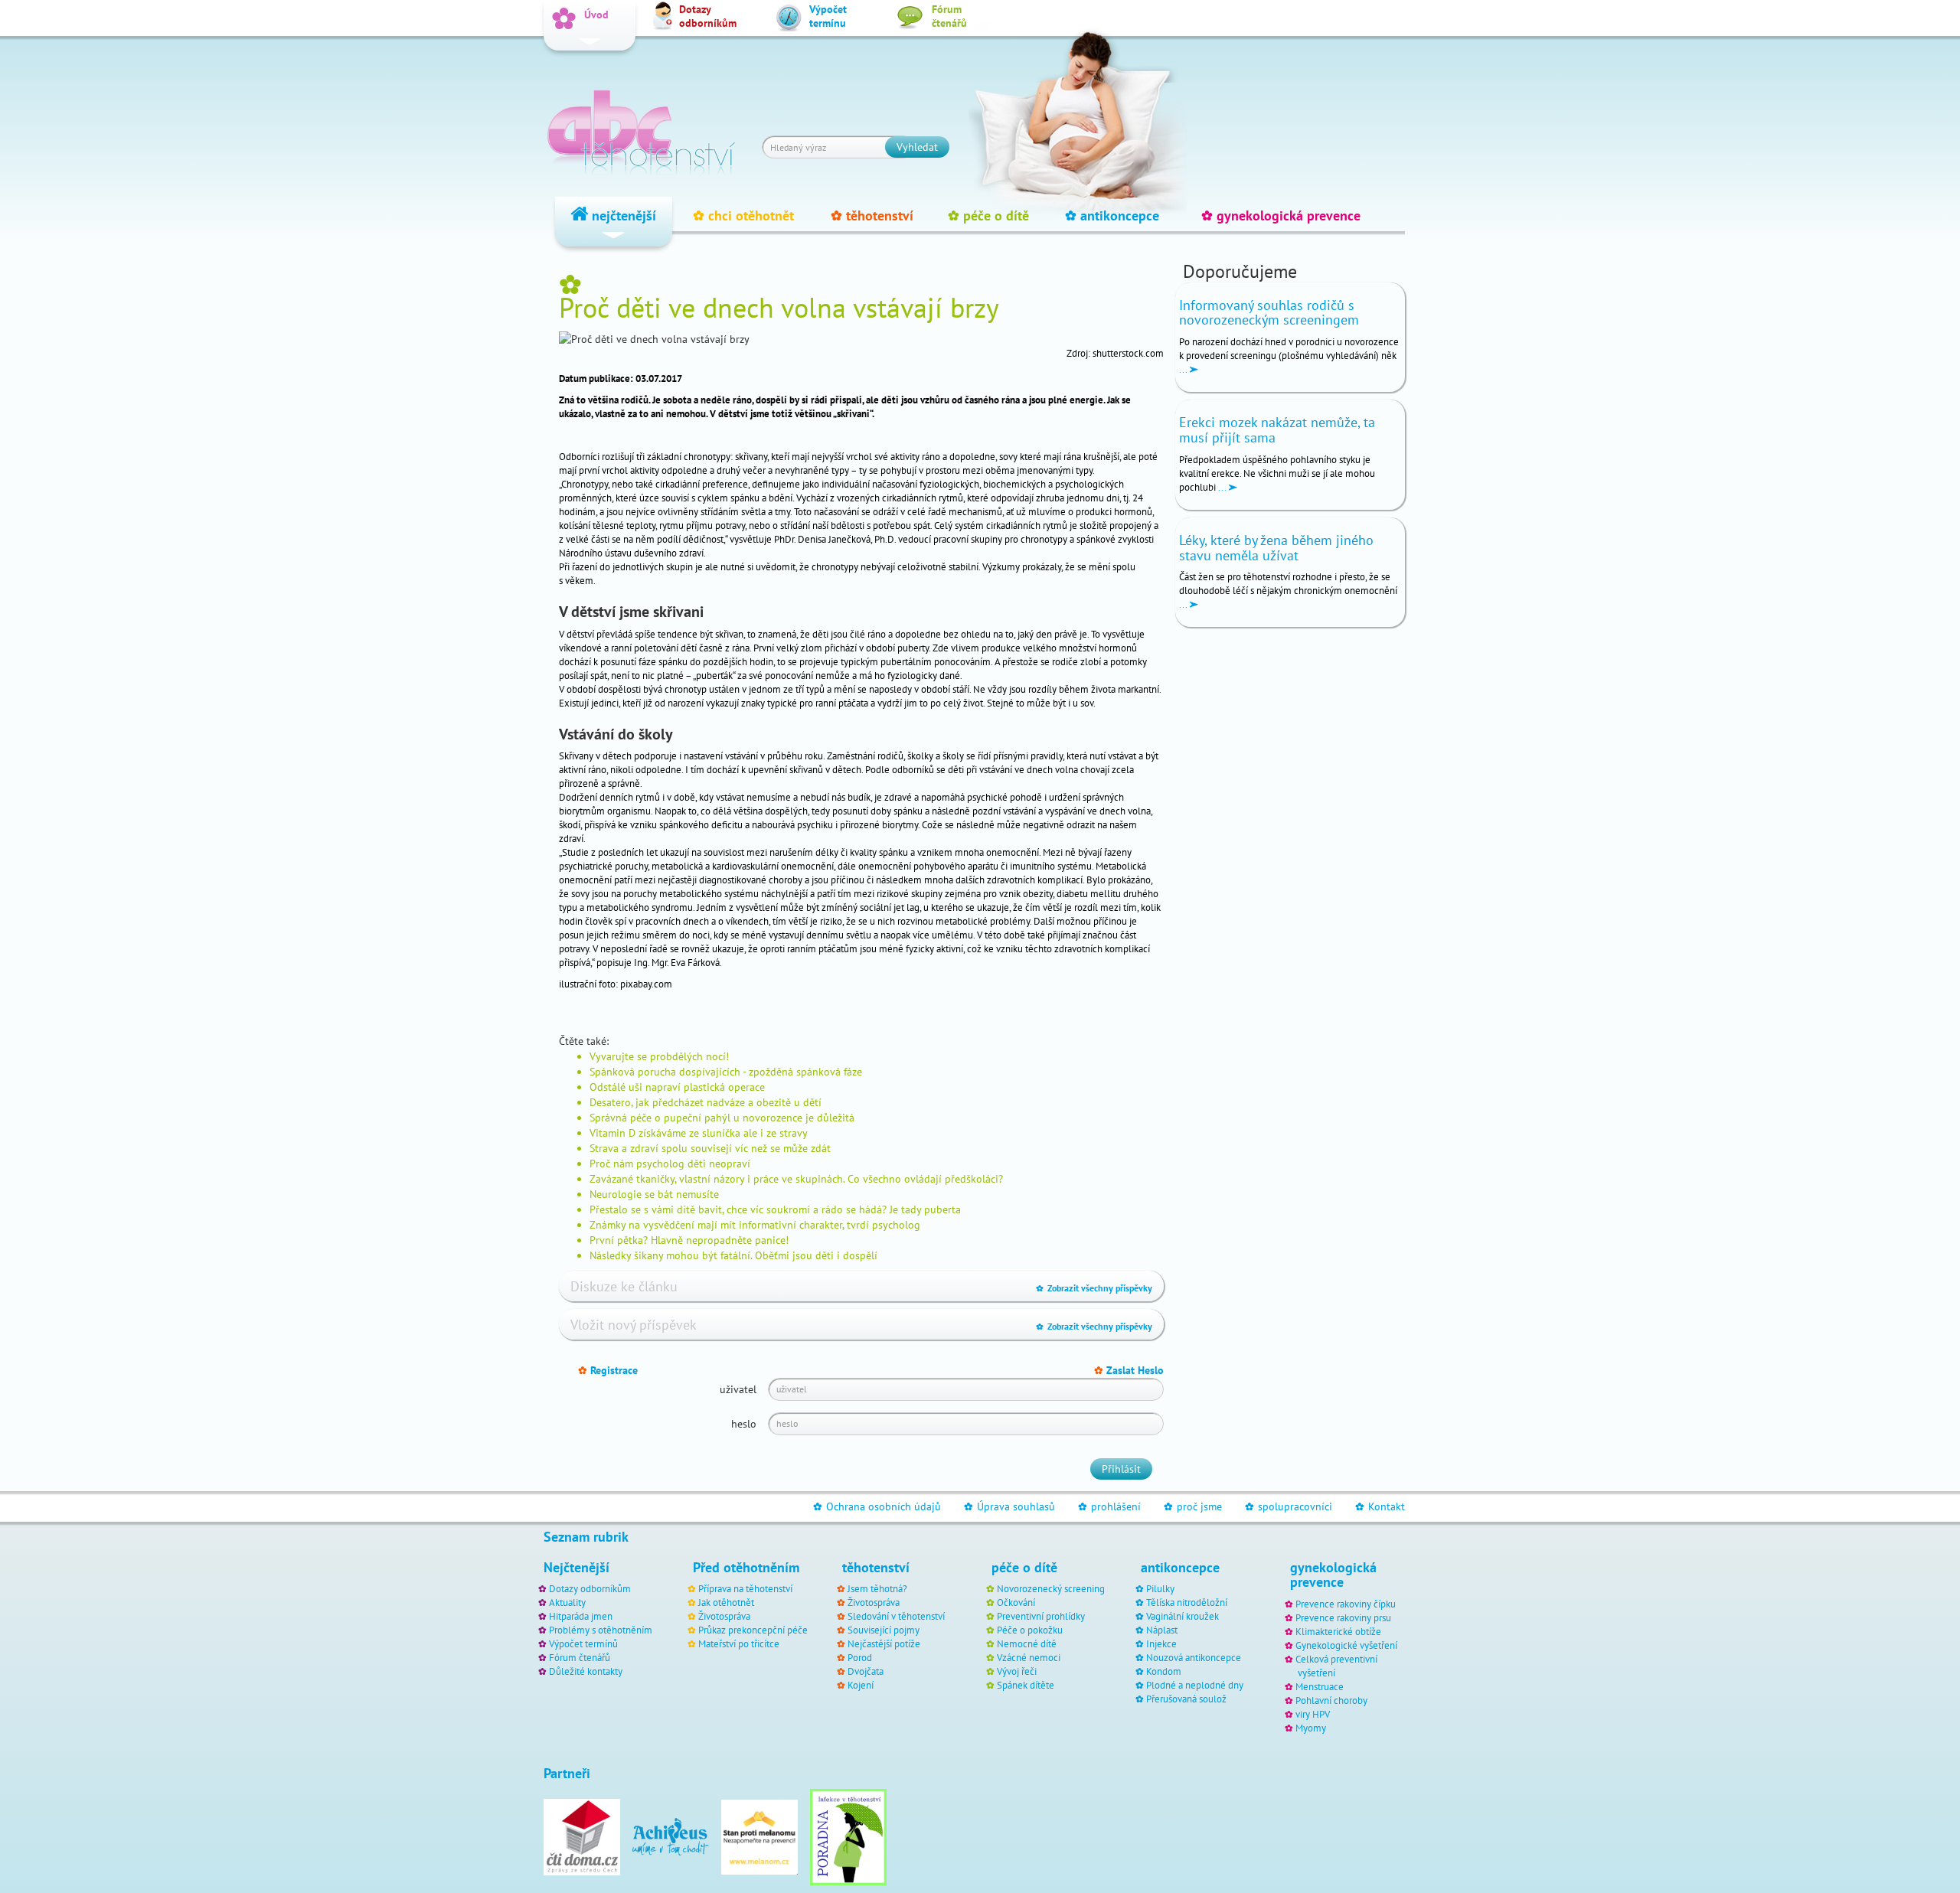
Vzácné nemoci (1029, 1657)
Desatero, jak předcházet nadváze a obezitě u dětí (706, 1102)
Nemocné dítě (1027, 1643)
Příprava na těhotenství (745, 1588)
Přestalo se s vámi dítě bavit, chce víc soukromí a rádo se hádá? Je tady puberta (775, 1209)
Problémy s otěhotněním (601, 1630)
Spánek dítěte (1026, 1685)
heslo (744, 1424)
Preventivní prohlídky (1041, 1616)
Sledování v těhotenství (896, 1616)
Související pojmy (884, 1630)
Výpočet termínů (583, 1643)
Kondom (1164, 1671)
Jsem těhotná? (877, 1588)
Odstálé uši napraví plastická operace (677, 1087)
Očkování (1016, 1602)
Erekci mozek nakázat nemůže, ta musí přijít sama (1277, 430)
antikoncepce (1112, 215)
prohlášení (1109, 1506)
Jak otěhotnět (726, 1602)
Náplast (1162, 1630)
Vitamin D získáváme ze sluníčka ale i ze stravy (699, 1133)
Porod (860, 1657)
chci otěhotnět (743, 215)
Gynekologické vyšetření (1346, 1645)
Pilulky (1160, 1588)
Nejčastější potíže (884, 1643)
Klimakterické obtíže (1338, 1631)
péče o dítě (988, 215)
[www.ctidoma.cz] (582, 1836)
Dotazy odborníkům (590, 1588)
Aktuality (567, 1602)
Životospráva (724, 1616)
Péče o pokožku (1030, 1630)
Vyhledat (917, 147)
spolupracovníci (1289, 1506)
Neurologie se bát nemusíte (654, 1194)
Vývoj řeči (1017, 1671)
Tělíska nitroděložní (1187, 1602)
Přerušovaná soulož (1186, 1699)
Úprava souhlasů (1009, 1506)
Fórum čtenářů (580, 1657)
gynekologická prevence (1281, 215)
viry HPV (1313, 1714)
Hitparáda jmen (581, 1616)
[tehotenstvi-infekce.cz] (848, 1836)
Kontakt (1380, 1506)
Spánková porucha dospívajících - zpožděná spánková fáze (726, 1072)
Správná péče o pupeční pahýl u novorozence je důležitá (722, 1118)
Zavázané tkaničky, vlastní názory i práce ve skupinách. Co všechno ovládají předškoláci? (796, 1179)
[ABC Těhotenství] (641, 126)
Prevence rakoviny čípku (1346, 1604)
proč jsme (1193, 1506)
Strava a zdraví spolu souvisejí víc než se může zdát (710, 1148)
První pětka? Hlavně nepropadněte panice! (689, 1240)
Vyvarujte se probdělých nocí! (659, 1056)
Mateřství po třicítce (739, 1643)
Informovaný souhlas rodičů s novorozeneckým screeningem (1269, 313)
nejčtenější (622, 215)
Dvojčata (866, 1671)
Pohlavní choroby (1331, 1700)
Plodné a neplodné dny (1195, 1685)
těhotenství (872, 215)
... (1184, 369)
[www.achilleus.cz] (671, 1836)
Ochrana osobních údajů (877, 1506)
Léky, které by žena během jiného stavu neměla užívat (1276, 548)
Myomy (1311, 1728)
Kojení (861, 1685)
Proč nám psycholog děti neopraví (670, 1164)
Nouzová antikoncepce (1194, 1657)
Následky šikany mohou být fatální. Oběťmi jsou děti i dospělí (733, 1255)
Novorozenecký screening (1051, 1588)
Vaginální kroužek (1183, 1616)
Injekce (1161, 1643)
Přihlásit (1121, 1469)
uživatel (738, 1389)
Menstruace (1320, 1686)
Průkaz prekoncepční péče (753, 1630)
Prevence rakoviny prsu (1343, 1617)
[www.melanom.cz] (759, 1836)
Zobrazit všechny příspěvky (1094, 1288)
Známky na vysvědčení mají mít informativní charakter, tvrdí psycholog (755, 1225)
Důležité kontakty (586, 1671)
